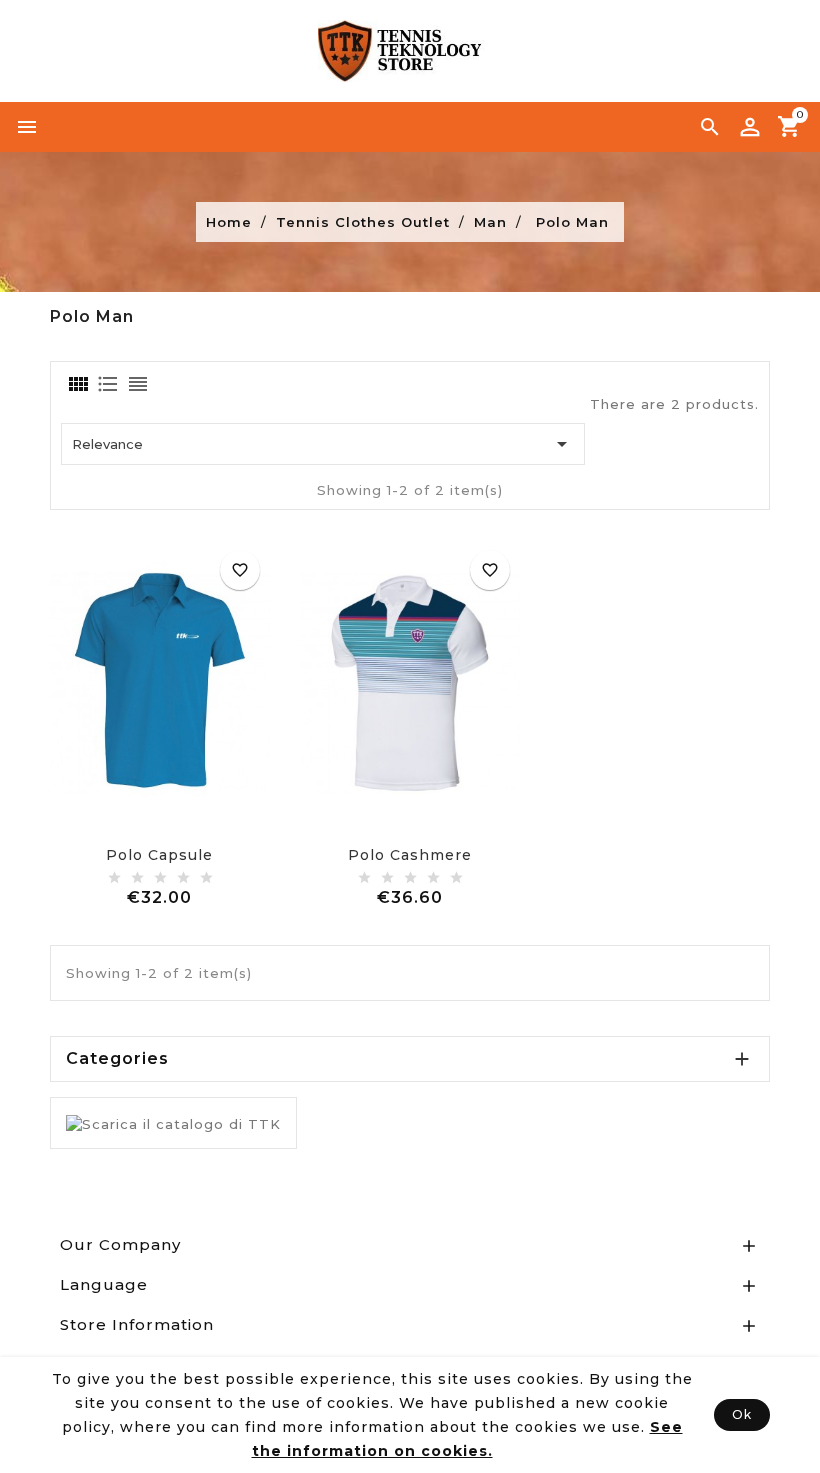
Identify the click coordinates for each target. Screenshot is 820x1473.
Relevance (323, 444)
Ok (742, 1414)
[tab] (77, 384)
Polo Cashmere (410, 855)
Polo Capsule (159, 855)
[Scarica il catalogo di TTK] (173, 1122)
